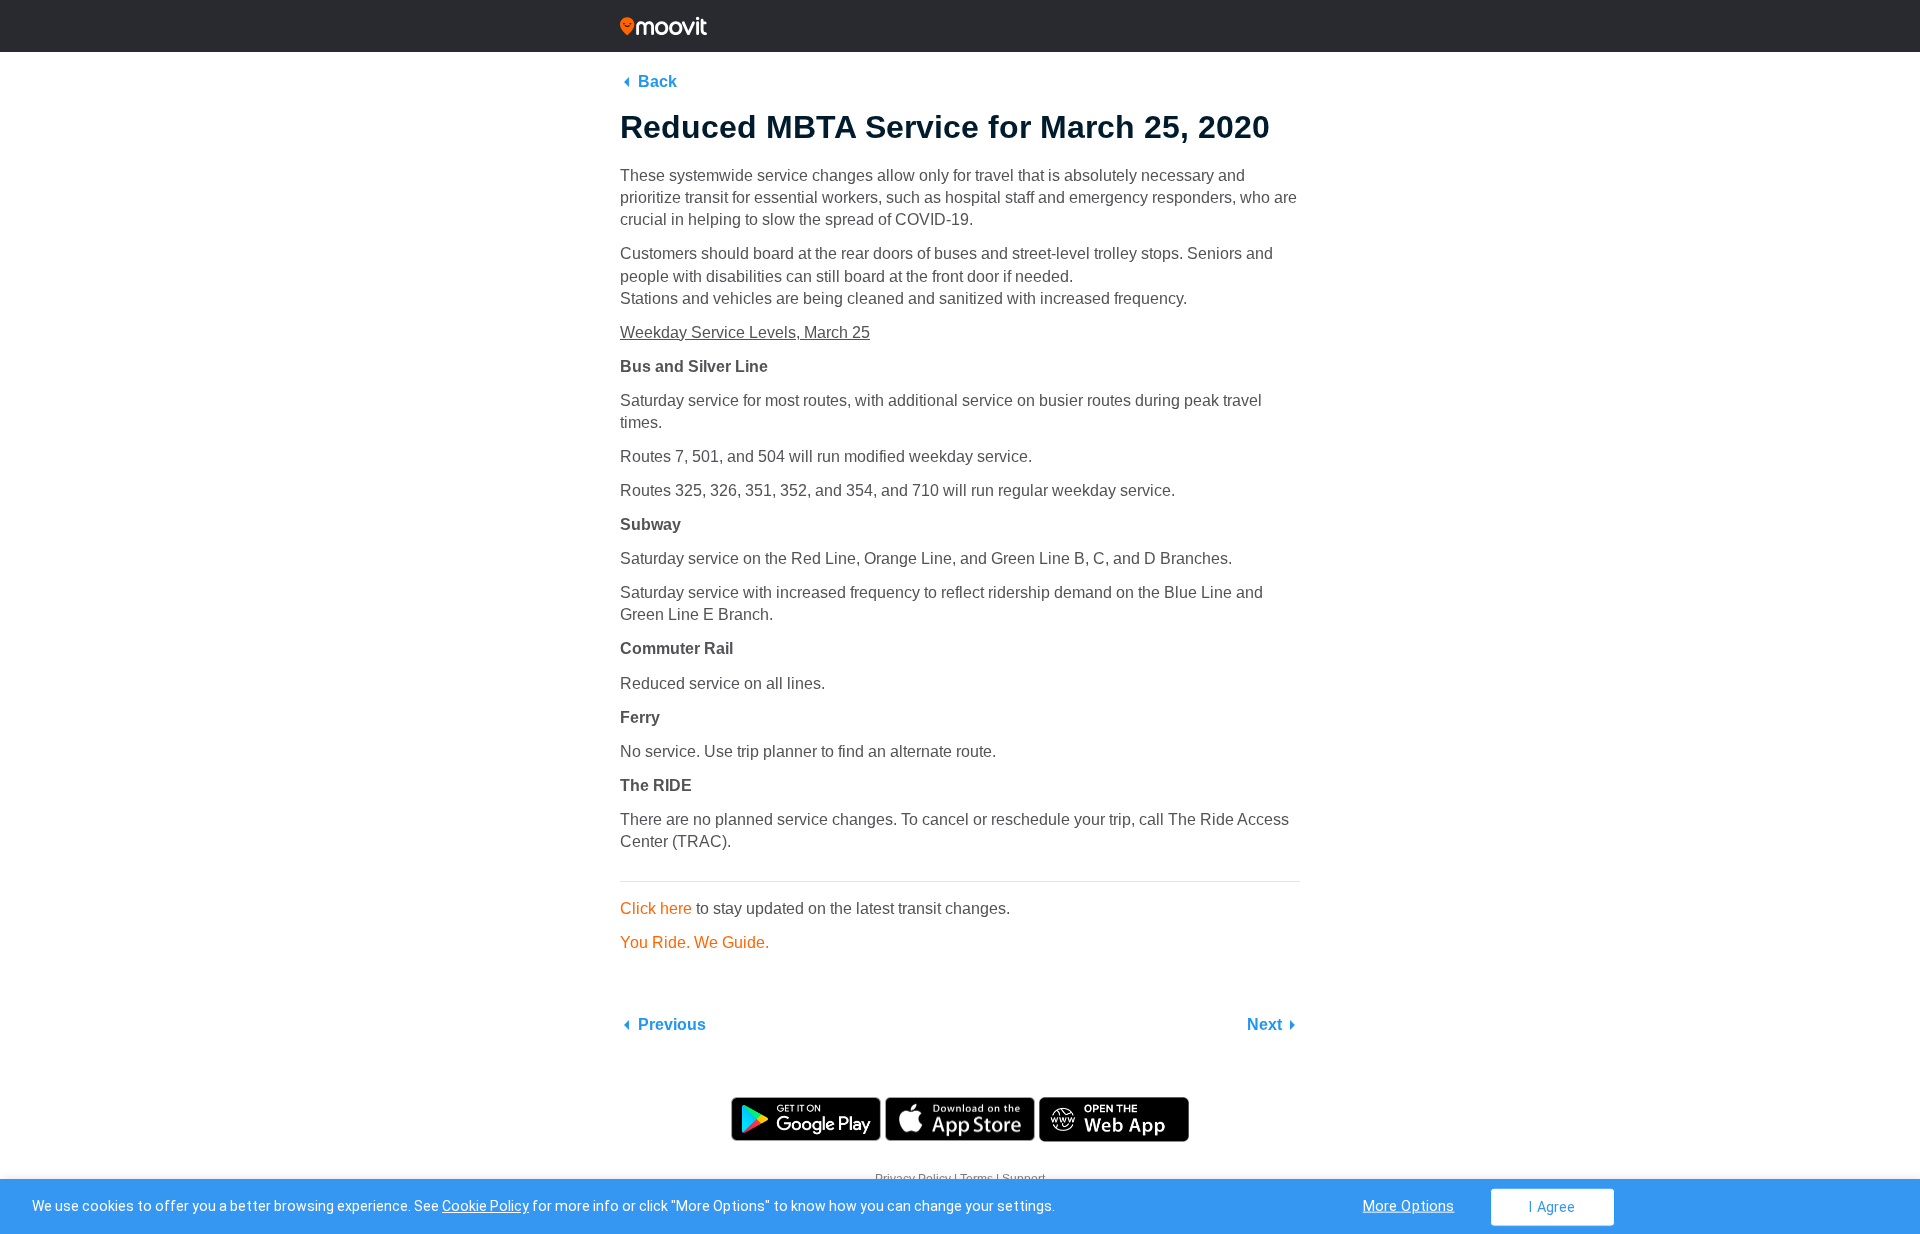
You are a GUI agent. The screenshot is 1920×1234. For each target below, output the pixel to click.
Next (1264, 1024)
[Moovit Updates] (960, 26)
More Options (1409, 1205)
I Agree (1551, 1206)
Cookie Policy (485, 1206)
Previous (672, 1024)
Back (657, 81)
